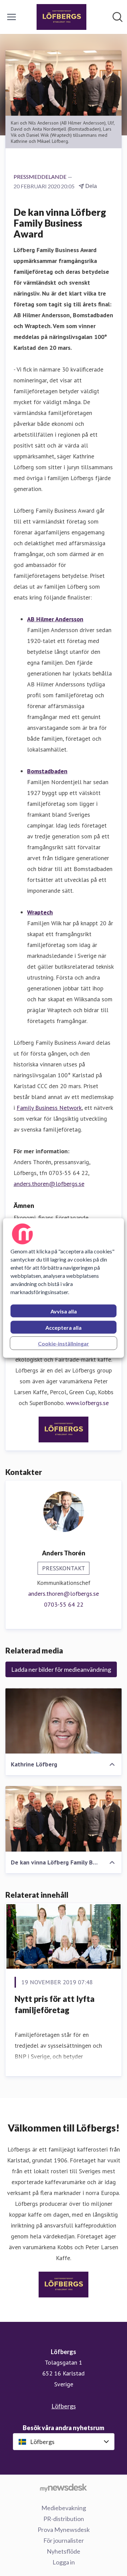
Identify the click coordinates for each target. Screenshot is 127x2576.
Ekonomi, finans (34, 1218)
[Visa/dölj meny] (12, 17)
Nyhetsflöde (63, 2551)
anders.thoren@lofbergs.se (49, 1184)
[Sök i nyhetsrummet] (118, 17)
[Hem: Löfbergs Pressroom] (61, 17)
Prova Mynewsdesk (64, 2530)
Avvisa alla (64, 1311)
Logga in (64, 2562)
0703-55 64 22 (64, 1604)
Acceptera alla (63, 1328)
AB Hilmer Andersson (55, 619)
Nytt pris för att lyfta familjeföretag (55, 2004)
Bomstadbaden (47, 771)
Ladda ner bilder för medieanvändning (61, 1669)
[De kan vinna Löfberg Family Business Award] (63, 1819)
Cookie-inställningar (63, 1343)
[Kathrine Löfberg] (63, 1721)
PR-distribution (64, 2519)
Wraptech (40, 912)
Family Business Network (49, 1108)
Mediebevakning (64, 2508)
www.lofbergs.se (87, 1403)
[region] (63, 1288)
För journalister (64, 2540)
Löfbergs (64, 2406)
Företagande (72, 1218)
